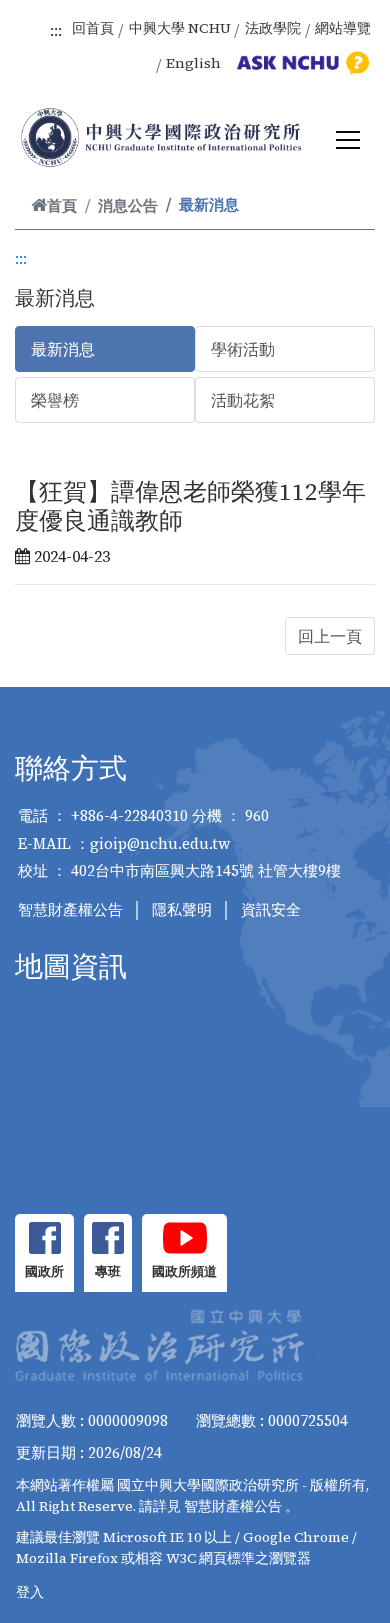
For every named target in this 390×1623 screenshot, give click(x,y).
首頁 (62, 205)
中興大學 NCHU (180, 28)
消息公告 (128, 205)
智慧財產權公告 (70, 909)
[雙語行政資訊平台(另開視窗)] (300, 63)
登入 (30, 1592)
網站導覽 (343, 28)
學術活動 (243, 349)
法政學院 (273, 28)
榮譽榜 (55, 400)
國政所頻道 (184, 1271)
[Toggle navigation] (348, 140)
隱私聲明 (182, 909)
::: (56, 30)
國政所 (44, 1271)
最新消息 (63, 349)
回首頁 (93, 28)
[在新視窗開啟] (44, 1238)
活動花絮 (243, 400)
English (193, 63)
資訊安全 (271, 909)
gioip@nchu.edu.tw (160, 843)
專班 (108, 1271)
